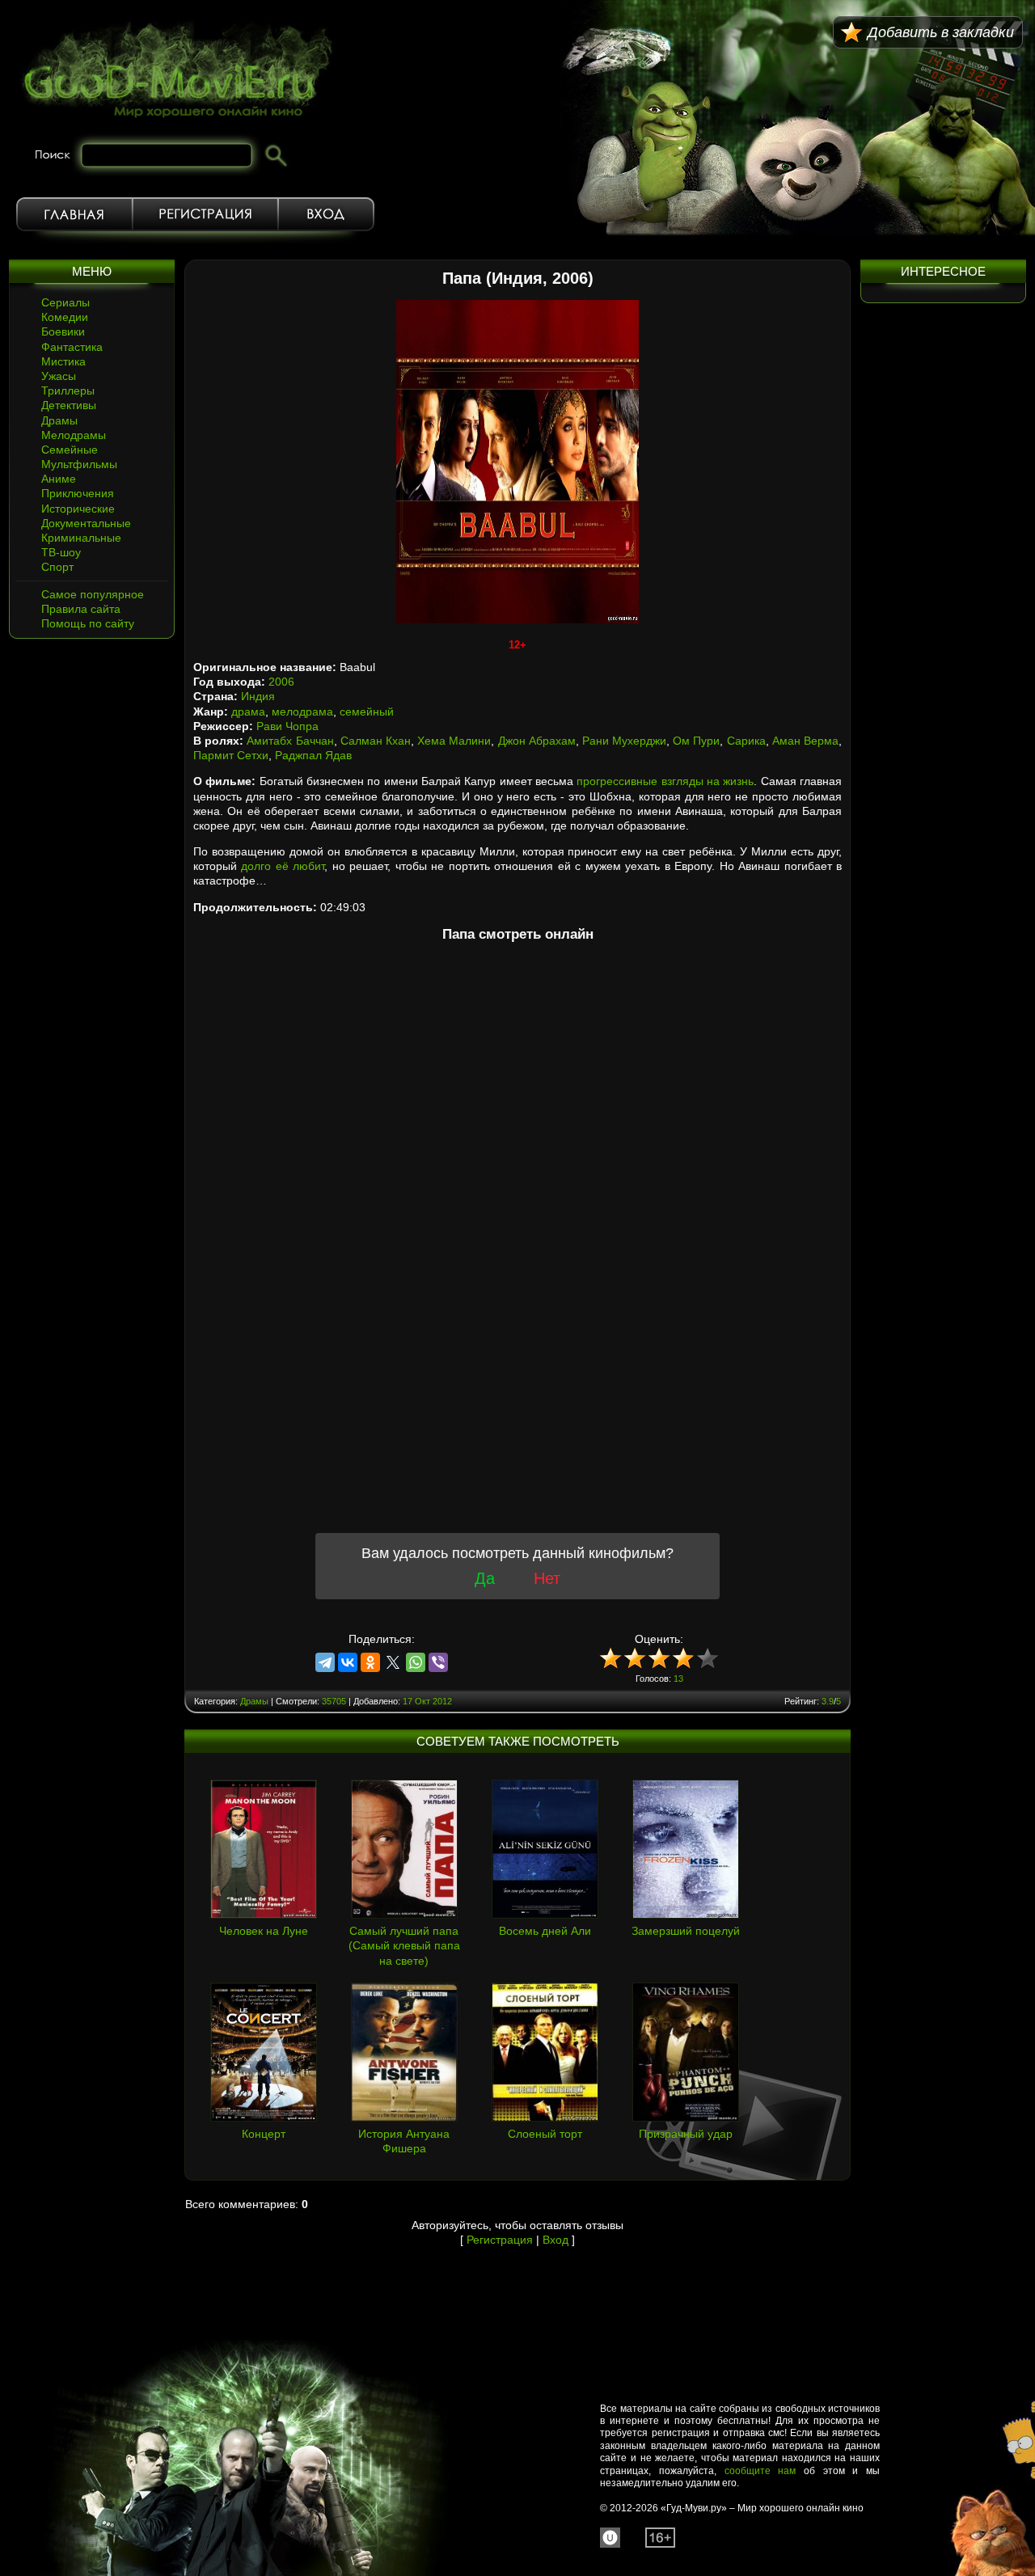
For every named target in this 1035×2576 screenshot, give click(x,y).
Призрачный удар (686, 2134)
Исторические (78, 509)
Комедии (65, 317)
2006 (281, 682)
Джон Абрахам (537, 741)
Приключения (78, 493)
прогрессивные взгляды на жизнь (665, 781)
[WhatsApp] (416, 1662)
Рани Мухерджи (624, 741)
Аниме (59, 479)
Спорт (57, 567)
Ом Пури (696, 741)
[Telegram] (325, 1662)
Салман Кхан (376, 741)
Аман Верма (805, 741)
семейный (367, 712)
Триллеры (68, 391)
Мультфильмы (79, 464)
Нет (547, 1578)
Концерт (264, 2134)
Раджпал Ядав (313, 755)
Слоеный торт (545, 2134)
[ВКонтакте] (348, 1662)
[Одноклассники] (370, 1662)
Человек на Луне (264, 1931)
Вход (326, 214)
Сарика (746, 741)
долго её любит (283, 866)
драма (248, 712)
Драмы (59, 420)
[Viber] (438, 1662)
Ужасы (59, 376)
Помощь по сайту (88, 623)
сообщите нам (760, 2471)
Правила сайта (81, 609)
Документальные (86, 523)
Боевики (63, 332)
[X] (393, 1662)
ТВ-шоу (61, 552)
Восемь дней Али (545, 1931)
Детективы (69, 405)
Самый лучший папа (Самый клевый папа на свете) (404, 1945)
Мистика (63, 361)
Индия (258, 696)
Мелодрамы (74, 435)
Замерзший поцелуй (686, 1931)
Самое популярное (93, 594)
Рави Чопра (287, 726)
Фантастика (72, 347)
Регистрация (205, 214)
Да (485, 1578)
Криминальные (81, 538)
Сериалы (65, 302)
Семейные (70, 450)
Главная (74, 214)
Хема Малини (454, 741)
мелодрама (302, 712)
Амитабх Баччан (290, 741)
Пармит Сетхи (231, 755)
